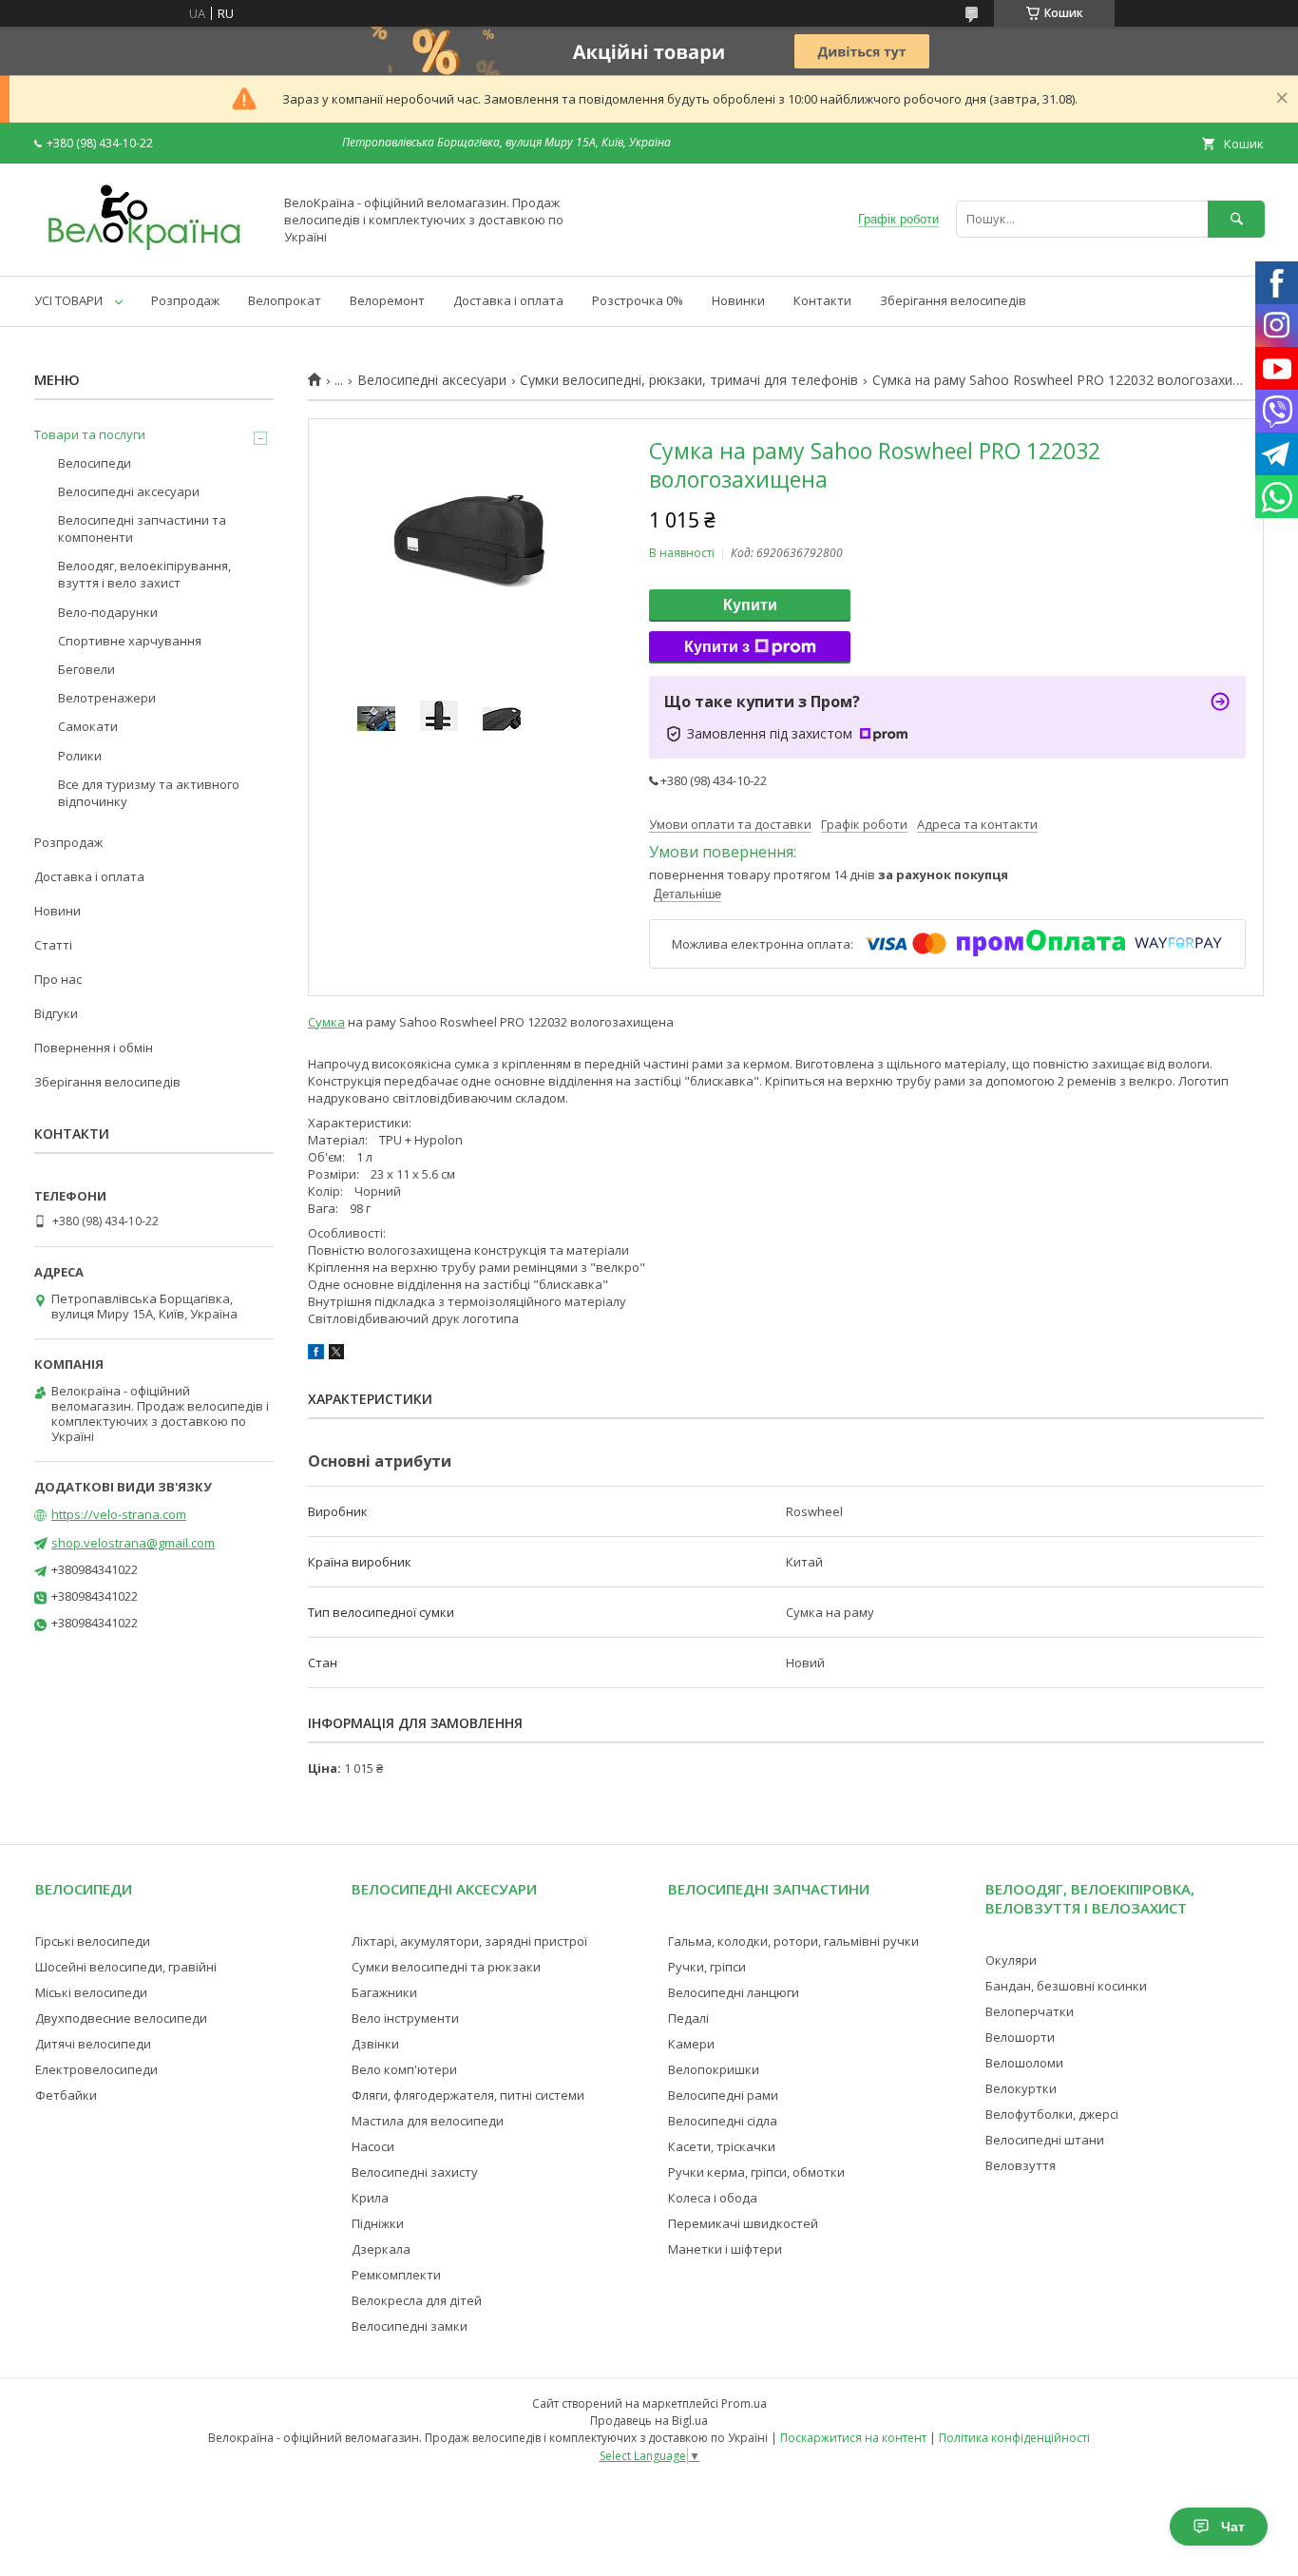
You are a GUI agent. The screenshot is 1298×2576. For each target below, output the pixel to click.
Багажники (384, 1992)
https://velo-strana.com (119, 1514)
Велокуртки (1021, 2088)
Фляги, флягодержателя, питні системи (468, 2095)
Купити (750, 605)
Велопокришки (714, 2069)
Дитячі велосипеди (93, 2044)
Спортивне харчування (130, 641)
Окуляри (1011, 1960)
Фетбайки (66, 2095)
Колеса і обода (713, 2198)
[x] (336, 1355)
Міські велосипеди (91, 1992)
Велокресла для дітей (417, 2300)
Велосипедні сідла (723, 2121)
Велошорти (1020, 2037)
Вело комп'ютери (404, 2069)
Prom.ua (744, 2403)
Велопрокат (285, 300)
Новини (57, 911)
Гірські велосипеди (93, 1941)
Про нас (58, 979)
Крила (370, 2198)
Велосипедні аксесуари (432, 380)
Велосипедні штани (1045, 2140)
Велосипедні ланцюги (734, 1992)
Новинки (738, 300)
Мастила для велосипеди (428, 2121)
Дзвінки (375, 2044)
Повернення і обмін (94, 1048)
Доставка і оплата (508, 300)
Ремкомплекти (396, 2275)
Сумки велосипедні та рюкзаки (446, 1967)
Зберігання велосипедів (953, 300)
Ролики (80, 756)
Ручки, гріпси (707, 1967)
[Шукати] (1236, 219)
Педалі (688, 2018)
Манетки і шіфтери (725, 2249)
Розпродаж (185, 300)
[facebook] (316, 1355)
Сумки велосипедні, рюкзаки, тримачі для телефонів (689, 380)
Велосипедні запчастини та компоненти (142, 529)
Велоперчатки (1030, 2011)
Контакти (822, 300)
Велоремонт (387, 300)
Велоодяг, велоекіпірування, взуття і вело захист (144, 574)
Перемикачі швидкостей (743, 2223)
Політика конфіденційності (1014, 2438)
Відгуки (56, 1013)
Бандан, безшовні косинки (1066, 1986)
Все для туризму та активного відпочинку (149, 793)
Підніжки (378, 2223)
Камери (691, 2044)
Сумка (326, 1022)
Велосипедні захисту (415, 2172)
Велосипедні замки (410, 2326)
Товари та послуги (90, 434)
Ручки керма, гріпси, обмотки (756, 2172)
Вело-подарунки (108, 612)
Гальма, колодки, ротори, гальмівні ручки (793, 1941)
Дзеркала (381, 2249)
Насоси (373, 2146)
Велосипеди (95, 463)
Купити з (717, 647)
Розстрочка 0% (638, 300)
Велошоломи (1024, 2063)
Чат (1233, 2527)
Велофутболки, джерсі (1052, 2114)
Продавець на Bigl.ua (649, 2421)
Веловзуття (1021, 2165)
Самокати (88, 726)
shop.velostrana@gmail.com (133, 1543)
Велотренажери (107, 698)
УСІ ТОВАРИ (68, 300)
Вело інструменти (405, 2018)
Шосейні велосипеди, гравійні (126, 1967)
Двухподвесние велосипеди (121, 2018)
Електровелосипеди (96, 2069)
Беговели (86, 669)
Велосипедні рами (723, 2095)
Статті (53, 945)
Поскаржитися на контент (853, 2438)
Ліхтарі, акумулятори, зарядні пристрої (469, 1941)
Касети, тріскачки (722, 2146)
